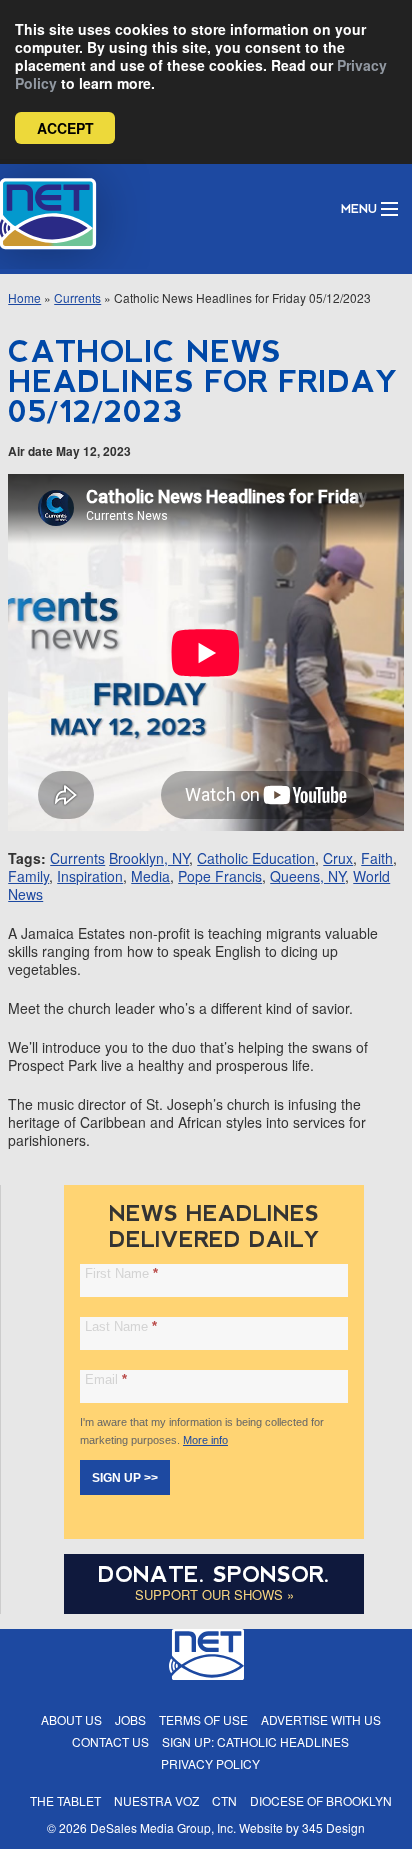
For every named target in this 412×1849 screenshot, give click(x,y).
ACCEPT (65, 128)
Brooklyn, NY (149, 858)
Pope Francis (220, 876)
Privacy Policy (210, 1763)
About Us (71, 1719)
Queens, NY (307, 876)
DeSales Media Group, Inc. (163, 1827)
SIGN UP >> (125, 1478)
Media (150, 876)
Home (24, 297)
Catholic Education (256, 858)
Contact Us (110, 1741)
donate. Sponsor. (214, 1574)
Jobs (130, 1719)
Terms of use (203, 1719)
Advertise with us (321, 1719)
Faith (377, 858)
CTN (224, 1800)
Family (28, 876)
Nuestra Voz (156, 1800)
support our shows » (214, 1594)
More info (205, 1440)
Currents (77, 297)
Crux (338, 858)
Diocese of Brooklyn (321, 1800)
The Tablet (65, 1800)
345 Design (333, 1827)
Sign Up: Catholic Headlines (255, 1741)
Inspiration (90, 876)
